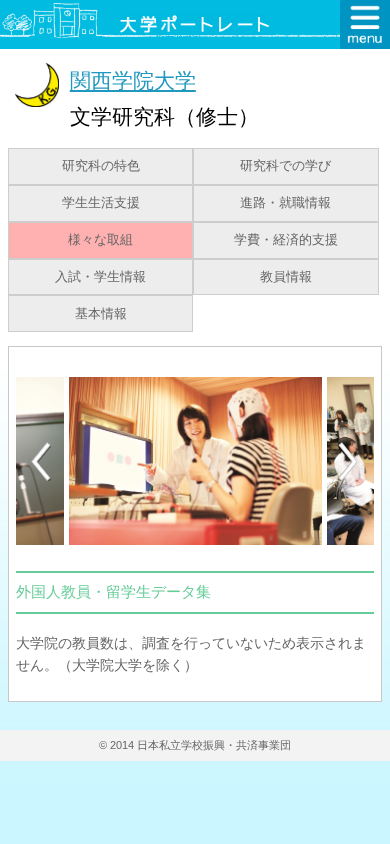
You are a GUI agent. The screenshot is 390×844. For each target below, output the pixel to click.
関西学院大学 (133, 80)
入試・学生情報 (100, 277)
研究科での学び (285, 166)
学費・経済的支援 (286, 240)
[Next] (349, 462)
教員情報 (286, 277)
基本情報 (101, 314)
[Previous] (41, 461)
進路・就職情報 (285, 203)
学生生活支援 (101, 203)
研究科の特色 (101, 166)
